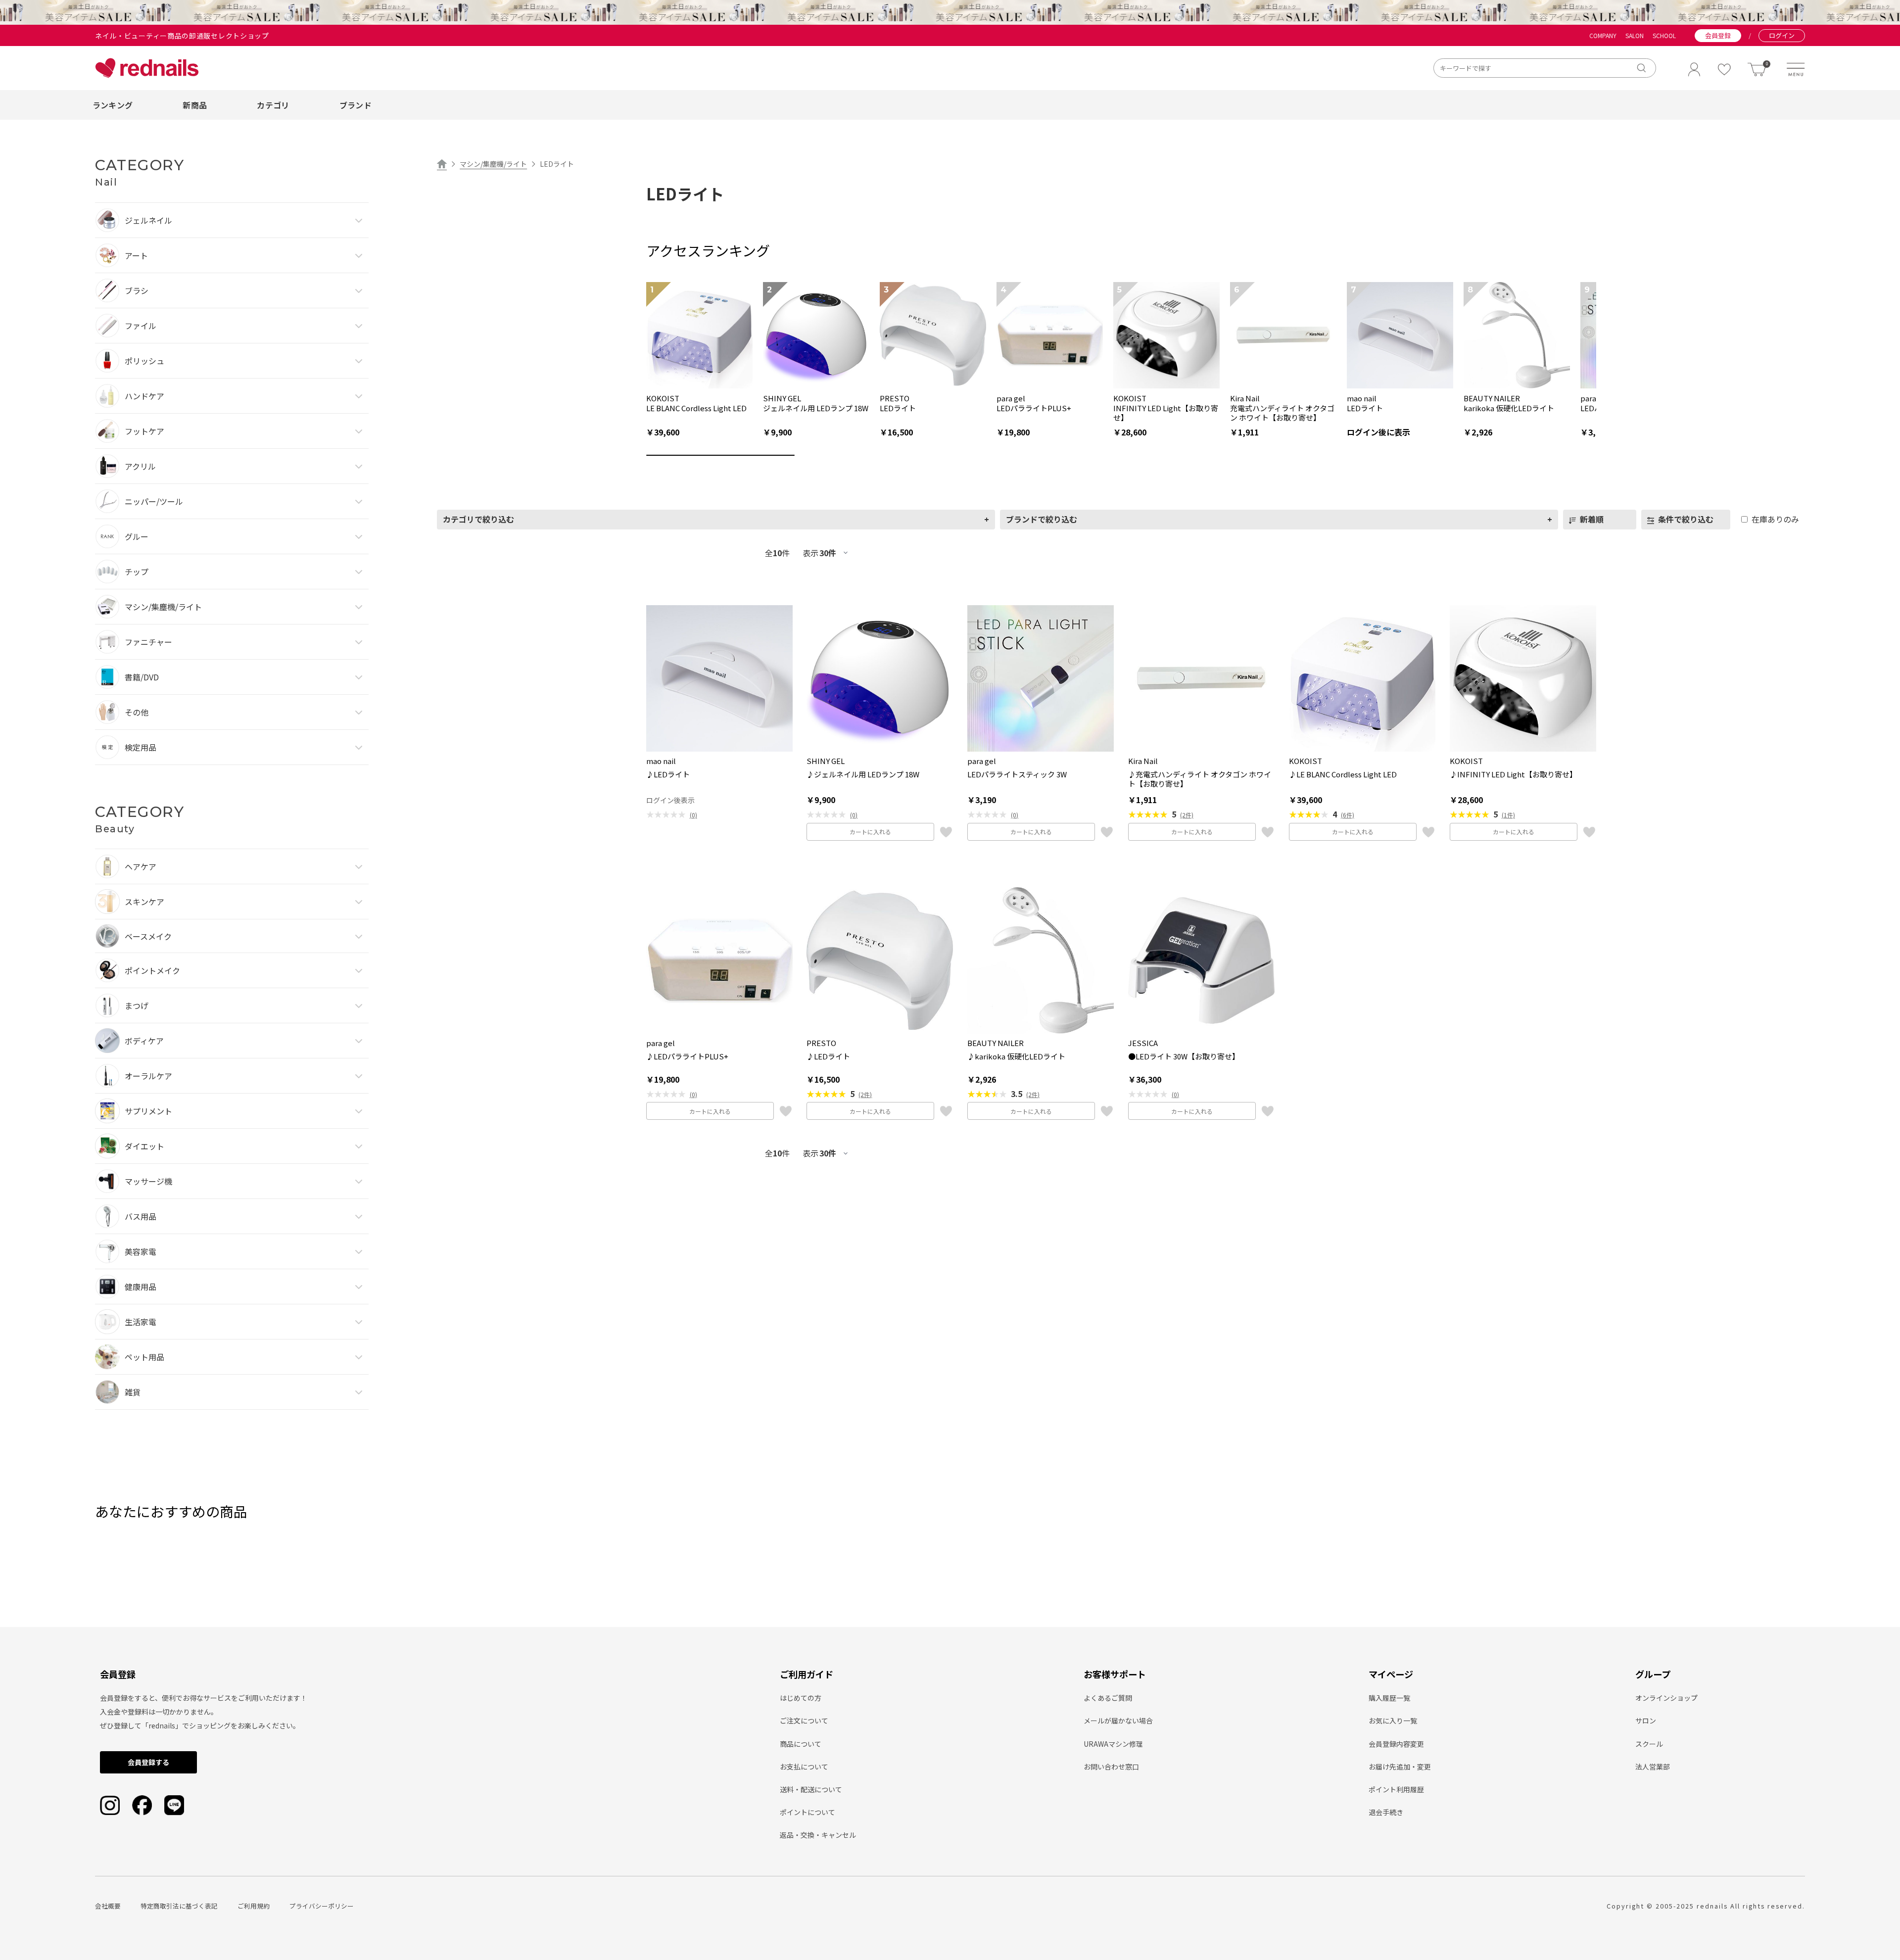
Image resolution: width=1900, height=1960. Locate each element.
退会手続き (1386, 1812)
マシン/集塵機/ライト (493, 164)
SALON (1635, 36)
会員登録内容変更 (1396, 1744)
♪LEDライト (668, 774)
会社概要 (108, 1906)
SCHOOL (1664, 36)
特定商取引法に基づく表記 (179, 1906)
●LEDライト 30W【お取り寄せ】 (1184, 1056)
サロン (1646, 1721)
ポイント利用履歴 (1396, 1789)
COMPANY (1603, 36)
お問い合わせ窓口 (1111, 1767)
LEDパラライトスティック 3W (1017, 774)
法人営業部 (1653, 1767)
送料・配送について (811, 1789)
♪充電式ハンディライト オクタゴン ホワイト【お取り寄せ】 (1200, 779)
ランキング (113, 105)
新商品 (195, 105)
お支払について (804, 1767)
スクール (1649, 1744)
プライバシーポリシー (322, 1906)
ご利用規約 (254, 1906)
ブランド (356, 105)
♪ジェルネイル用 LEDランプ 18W (863, 774)
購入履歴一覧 (1389, 1698)
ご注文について (804, 1721)
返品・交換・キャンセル (818, 1835)
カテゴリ (273, 105)
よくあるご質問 (1108, 1698)
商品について (801, 1744)
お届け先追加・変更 (1400, 1767)
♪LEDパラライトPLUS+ (687, 1056)
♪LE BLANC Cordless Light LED (1343, 774)
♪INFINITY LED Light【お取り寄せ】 (1513, 774)
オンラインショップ (1666, 1698)
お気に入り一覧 (1393, 1721)
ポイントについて (807, 1812)
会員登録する (148, 1762)
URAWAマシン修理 (1113, 1744)
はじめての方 (801, 1698)
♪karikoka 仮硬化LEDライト (1016, 1056)
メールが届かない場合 (1118, 1721)
